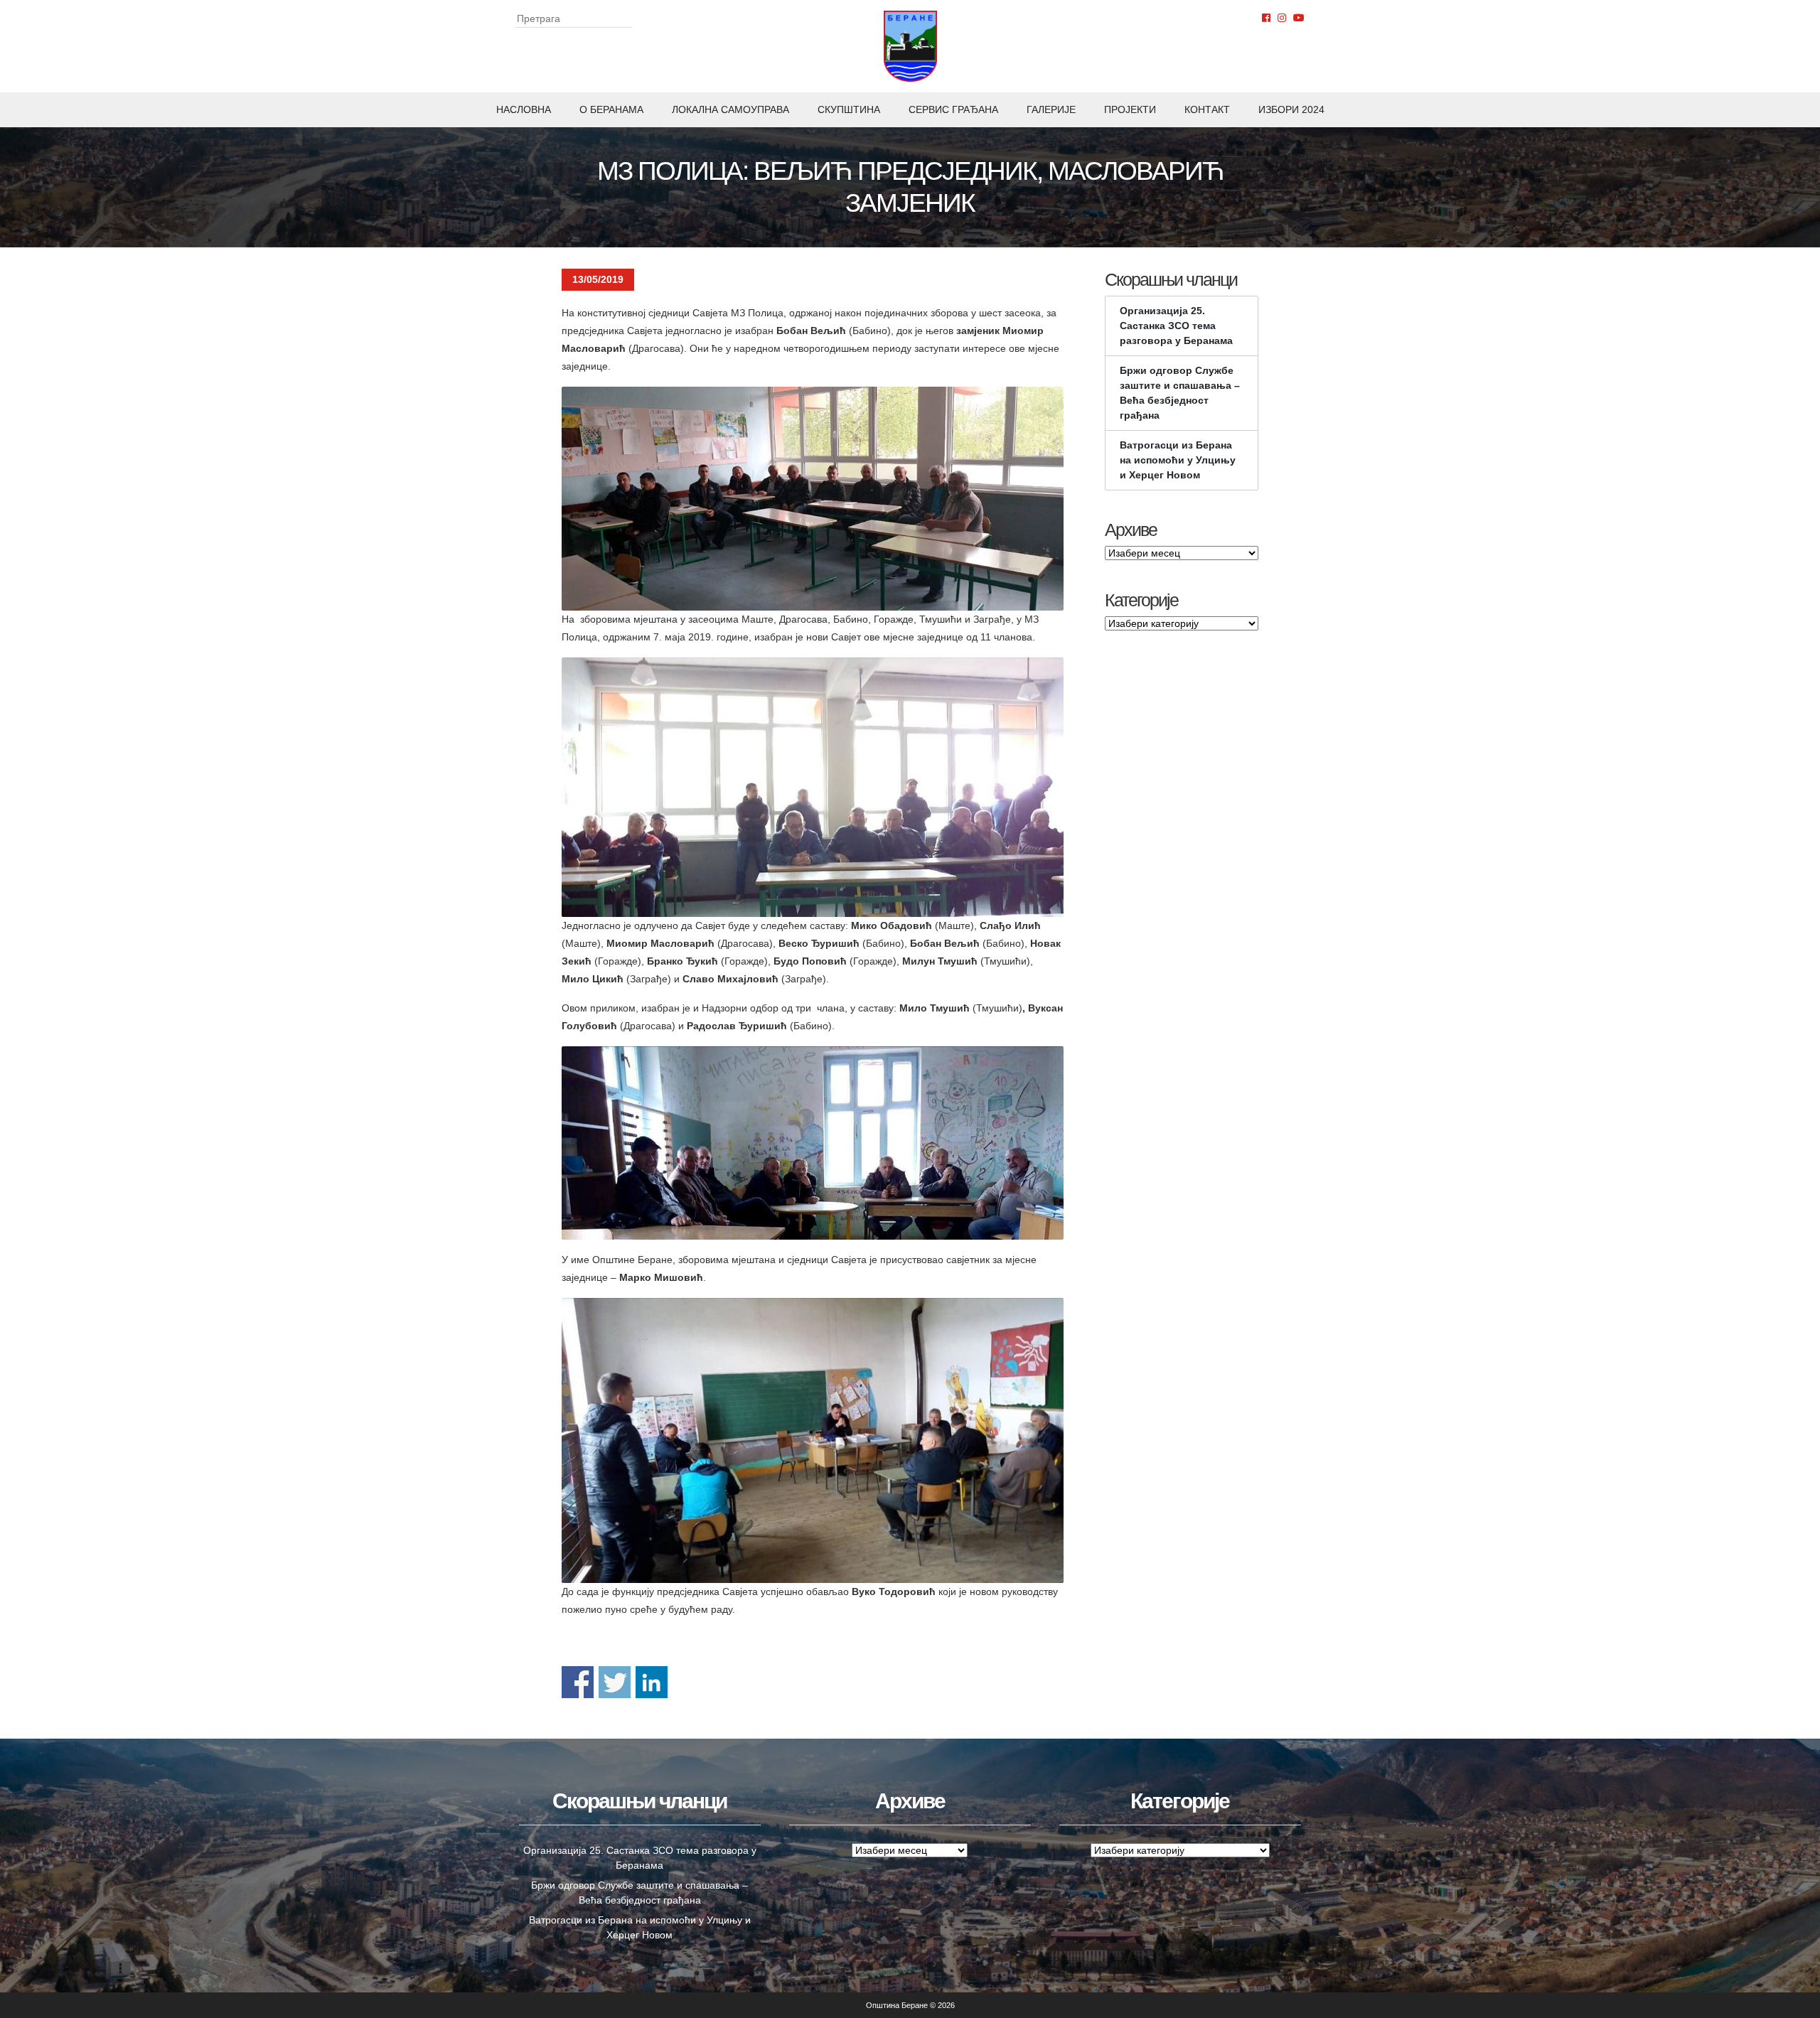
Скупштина (849, 109)
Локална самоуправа (730, 109)
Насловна (524, 109)
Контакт (1207, 109)
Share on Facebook (578, 1682)
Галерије (1051, 109)
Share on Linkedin (652, 1682)
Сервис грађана (953, 109)
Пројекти (1130, 109)
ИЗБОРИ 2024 (1291, 109)
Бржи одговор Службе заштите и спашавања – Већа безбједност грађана (1180, 393)
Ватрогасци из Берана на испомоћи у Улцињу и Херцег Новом (1178, 460)
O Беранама (611, 109)
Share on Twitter (615, 1682)
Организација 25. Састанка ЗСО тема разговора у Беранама (1176, 326)
